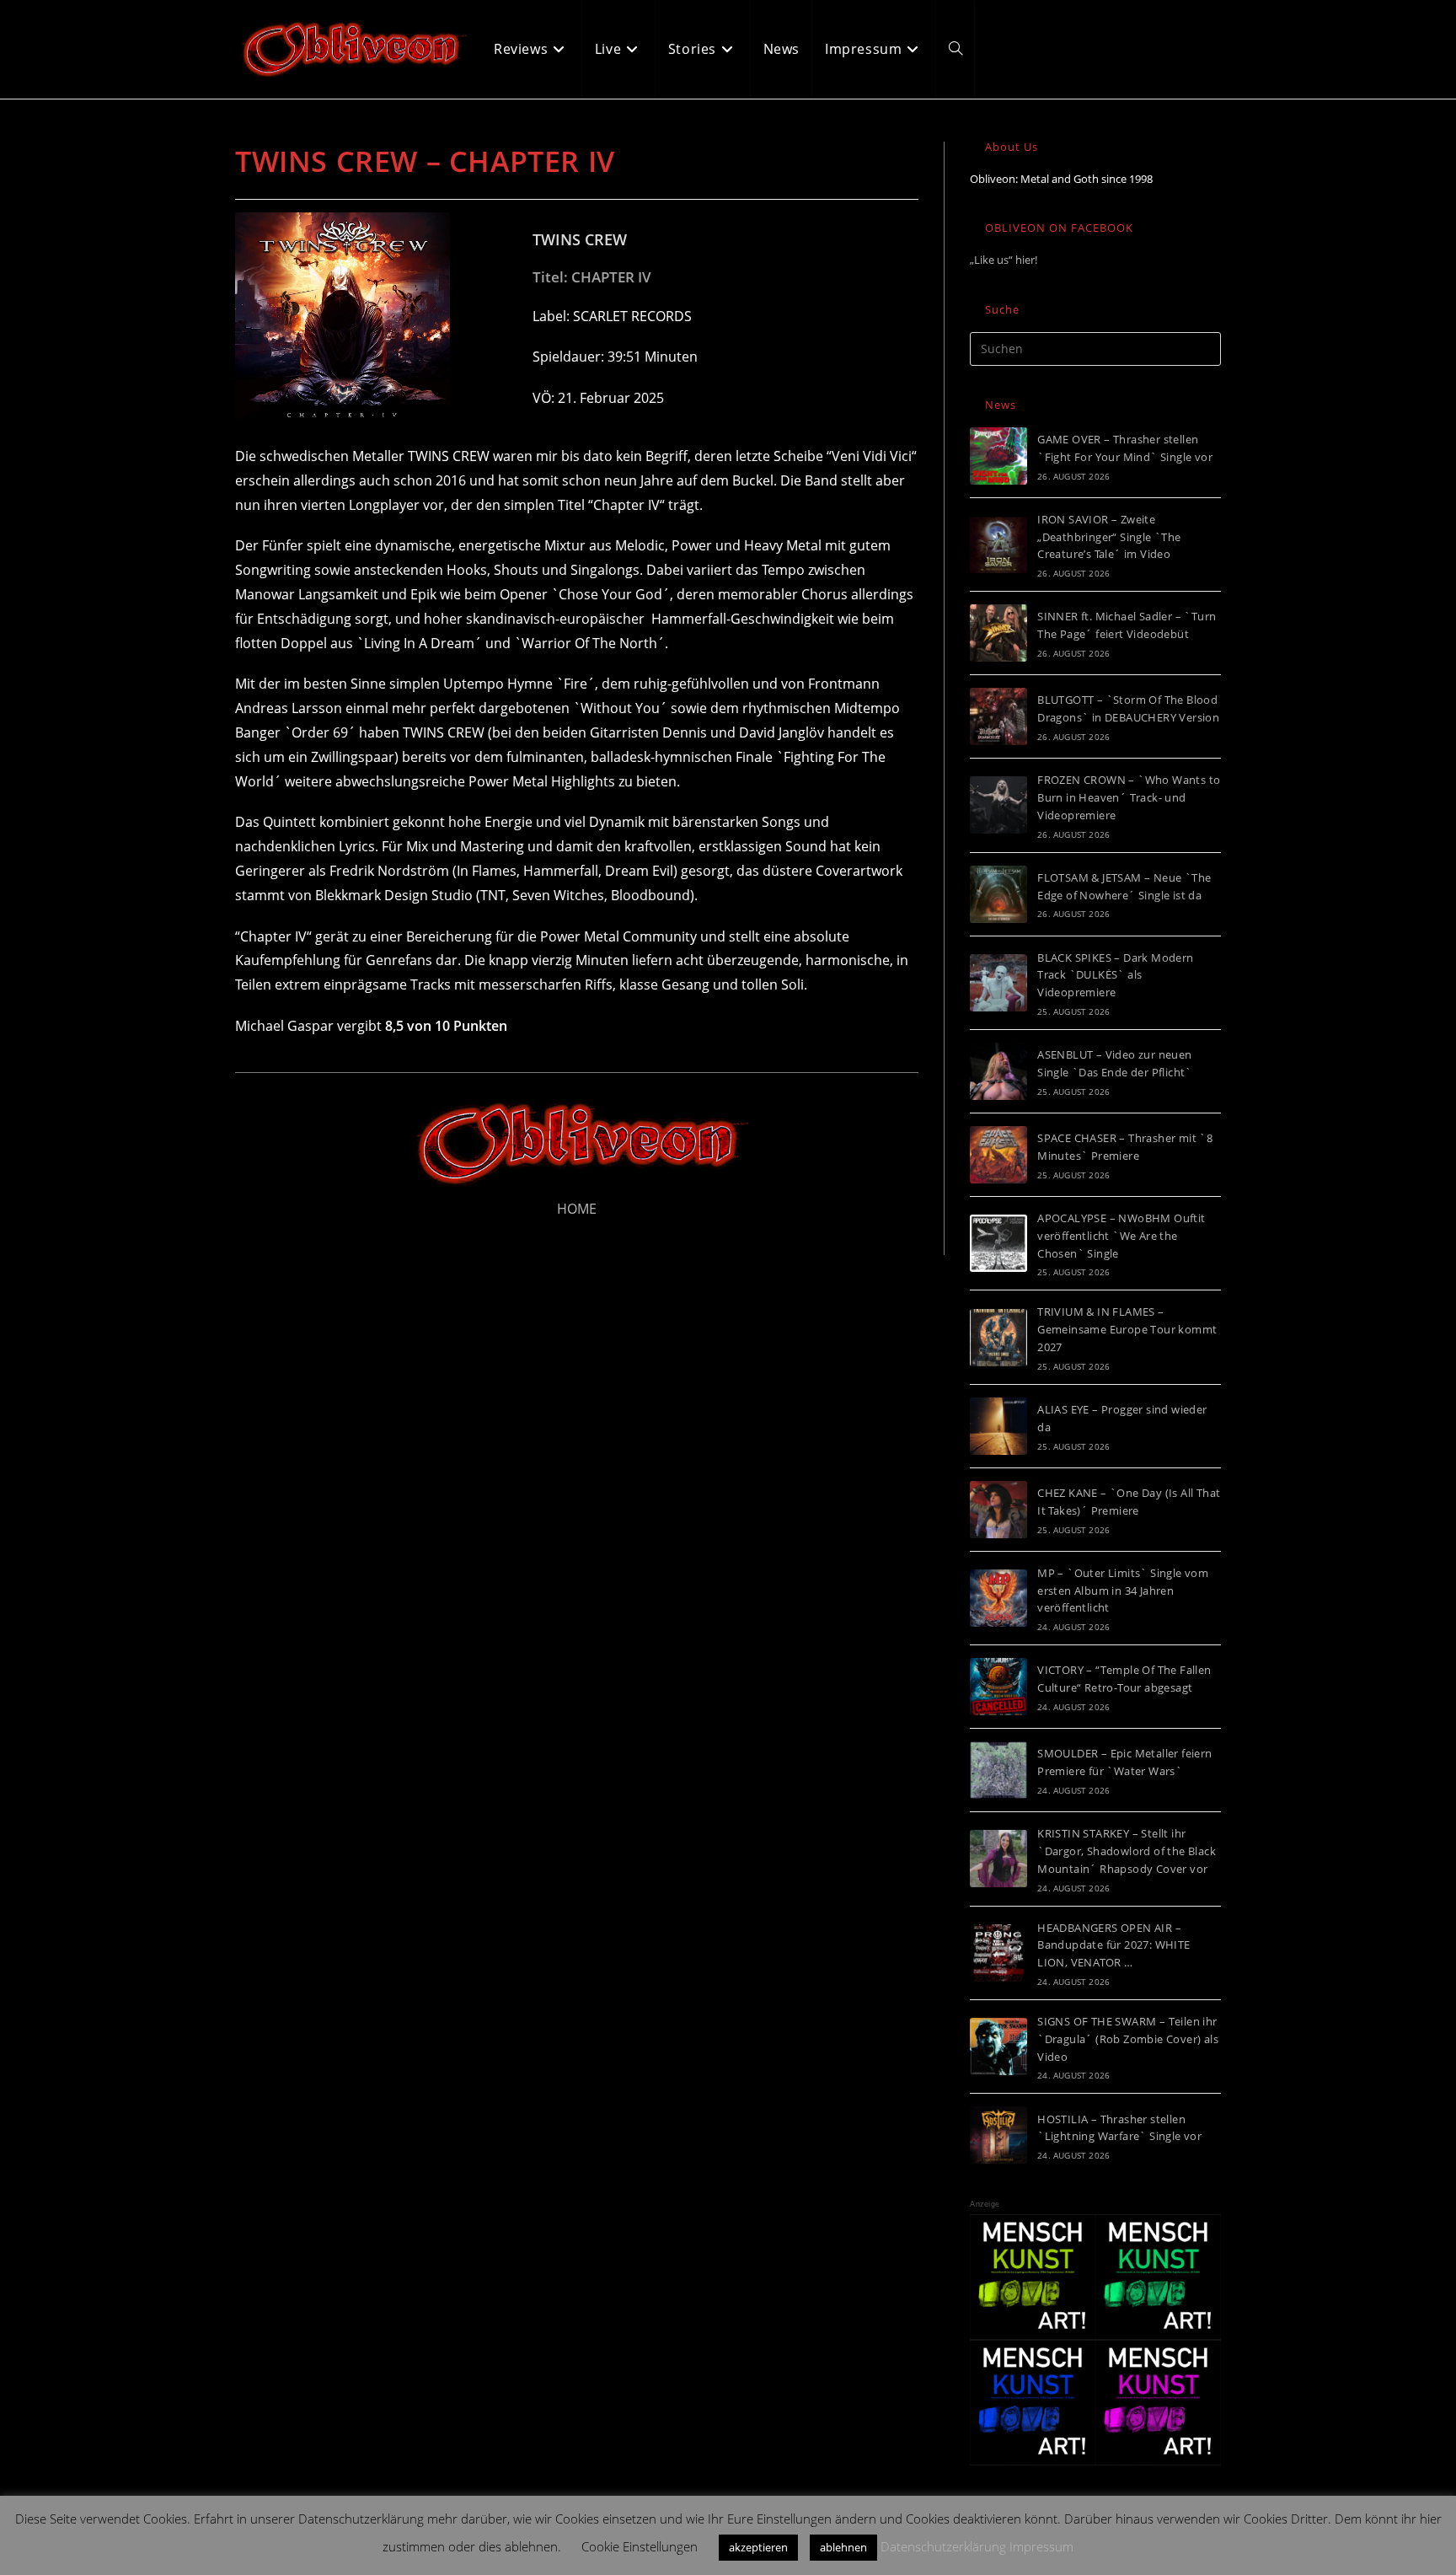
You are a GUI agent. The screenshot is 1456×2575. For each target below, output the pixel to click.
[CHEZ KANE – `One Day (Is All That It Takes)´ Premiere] (998, 1510)
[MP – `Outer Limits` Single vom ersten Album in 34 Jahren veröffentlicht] (998, 1598)
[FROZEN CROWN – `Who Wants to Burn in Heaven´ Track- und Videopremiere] (998, 805)
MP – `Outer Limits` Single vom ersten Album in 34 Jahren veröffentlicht (1123, 1591)
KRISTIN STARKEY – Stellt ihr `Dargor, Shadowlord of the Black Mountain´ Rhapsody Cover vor (1127, 1851)
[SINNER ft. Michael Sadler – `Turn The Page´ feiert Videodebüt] (998, 633)
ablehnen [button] (843, 2547)
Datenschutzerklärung (943, 2546)
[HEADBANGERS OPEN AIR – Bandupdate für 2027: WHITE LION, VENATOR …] (998, 1953)
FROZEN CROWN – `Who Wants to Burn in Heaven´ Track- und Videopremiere (1129, 797)
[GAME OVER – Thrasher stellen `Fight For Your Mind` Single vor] (998, 456)
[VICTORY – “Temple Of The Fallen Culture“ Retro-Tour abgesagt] (998, 1687)
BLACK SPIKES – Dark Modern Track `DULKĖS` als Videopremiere (1115, 975)
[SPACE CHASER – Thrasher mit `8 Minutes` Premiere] (998, 1155)
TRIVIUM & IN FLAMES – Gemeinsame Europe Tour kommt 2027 (1127, 1329)
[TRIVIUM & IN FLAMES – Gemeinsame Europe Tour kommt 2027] (998, 1338)
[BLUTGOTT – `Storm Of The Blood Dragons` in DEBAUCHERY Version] (998, 716)
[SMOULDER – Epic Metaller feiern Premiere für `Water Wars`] (998, 1770)
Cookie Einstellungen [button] (640, 2546)
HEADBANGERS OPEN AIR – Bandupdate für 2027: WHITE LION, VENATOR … (1113, 1945)
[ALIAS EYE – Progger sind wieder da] (998, 1426)
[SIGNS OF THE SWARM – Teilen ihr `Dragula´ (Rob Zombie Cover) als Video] (998, 2047)
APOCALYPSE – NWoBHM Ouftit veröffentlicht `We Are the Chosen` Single (1121, 1236)
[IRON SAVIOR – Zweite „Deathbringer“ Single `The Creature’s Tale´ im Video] (998, 545)
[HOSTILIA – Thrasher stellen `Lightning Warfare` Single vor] (998, 2135)
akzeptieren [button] (758, 2547)
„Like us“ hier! (1004, 260)
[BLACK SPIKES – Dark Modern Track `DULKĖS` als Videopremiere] (998, 983)
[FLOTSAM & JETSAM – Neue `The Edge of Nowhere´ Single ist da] (998, 894)
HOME (577, 1209)
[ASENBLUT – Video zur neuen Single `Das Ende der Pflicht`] (998, 1071)
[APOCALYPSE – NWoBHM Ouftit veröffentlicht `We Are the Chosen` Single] (998, 1243)
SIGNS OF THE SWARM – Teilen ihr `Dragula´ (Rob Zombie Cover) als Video (1128, 2039)
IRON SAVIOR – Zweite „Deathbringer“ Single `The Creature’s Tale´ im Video (1109, 537)
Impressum (1041, 2546)
